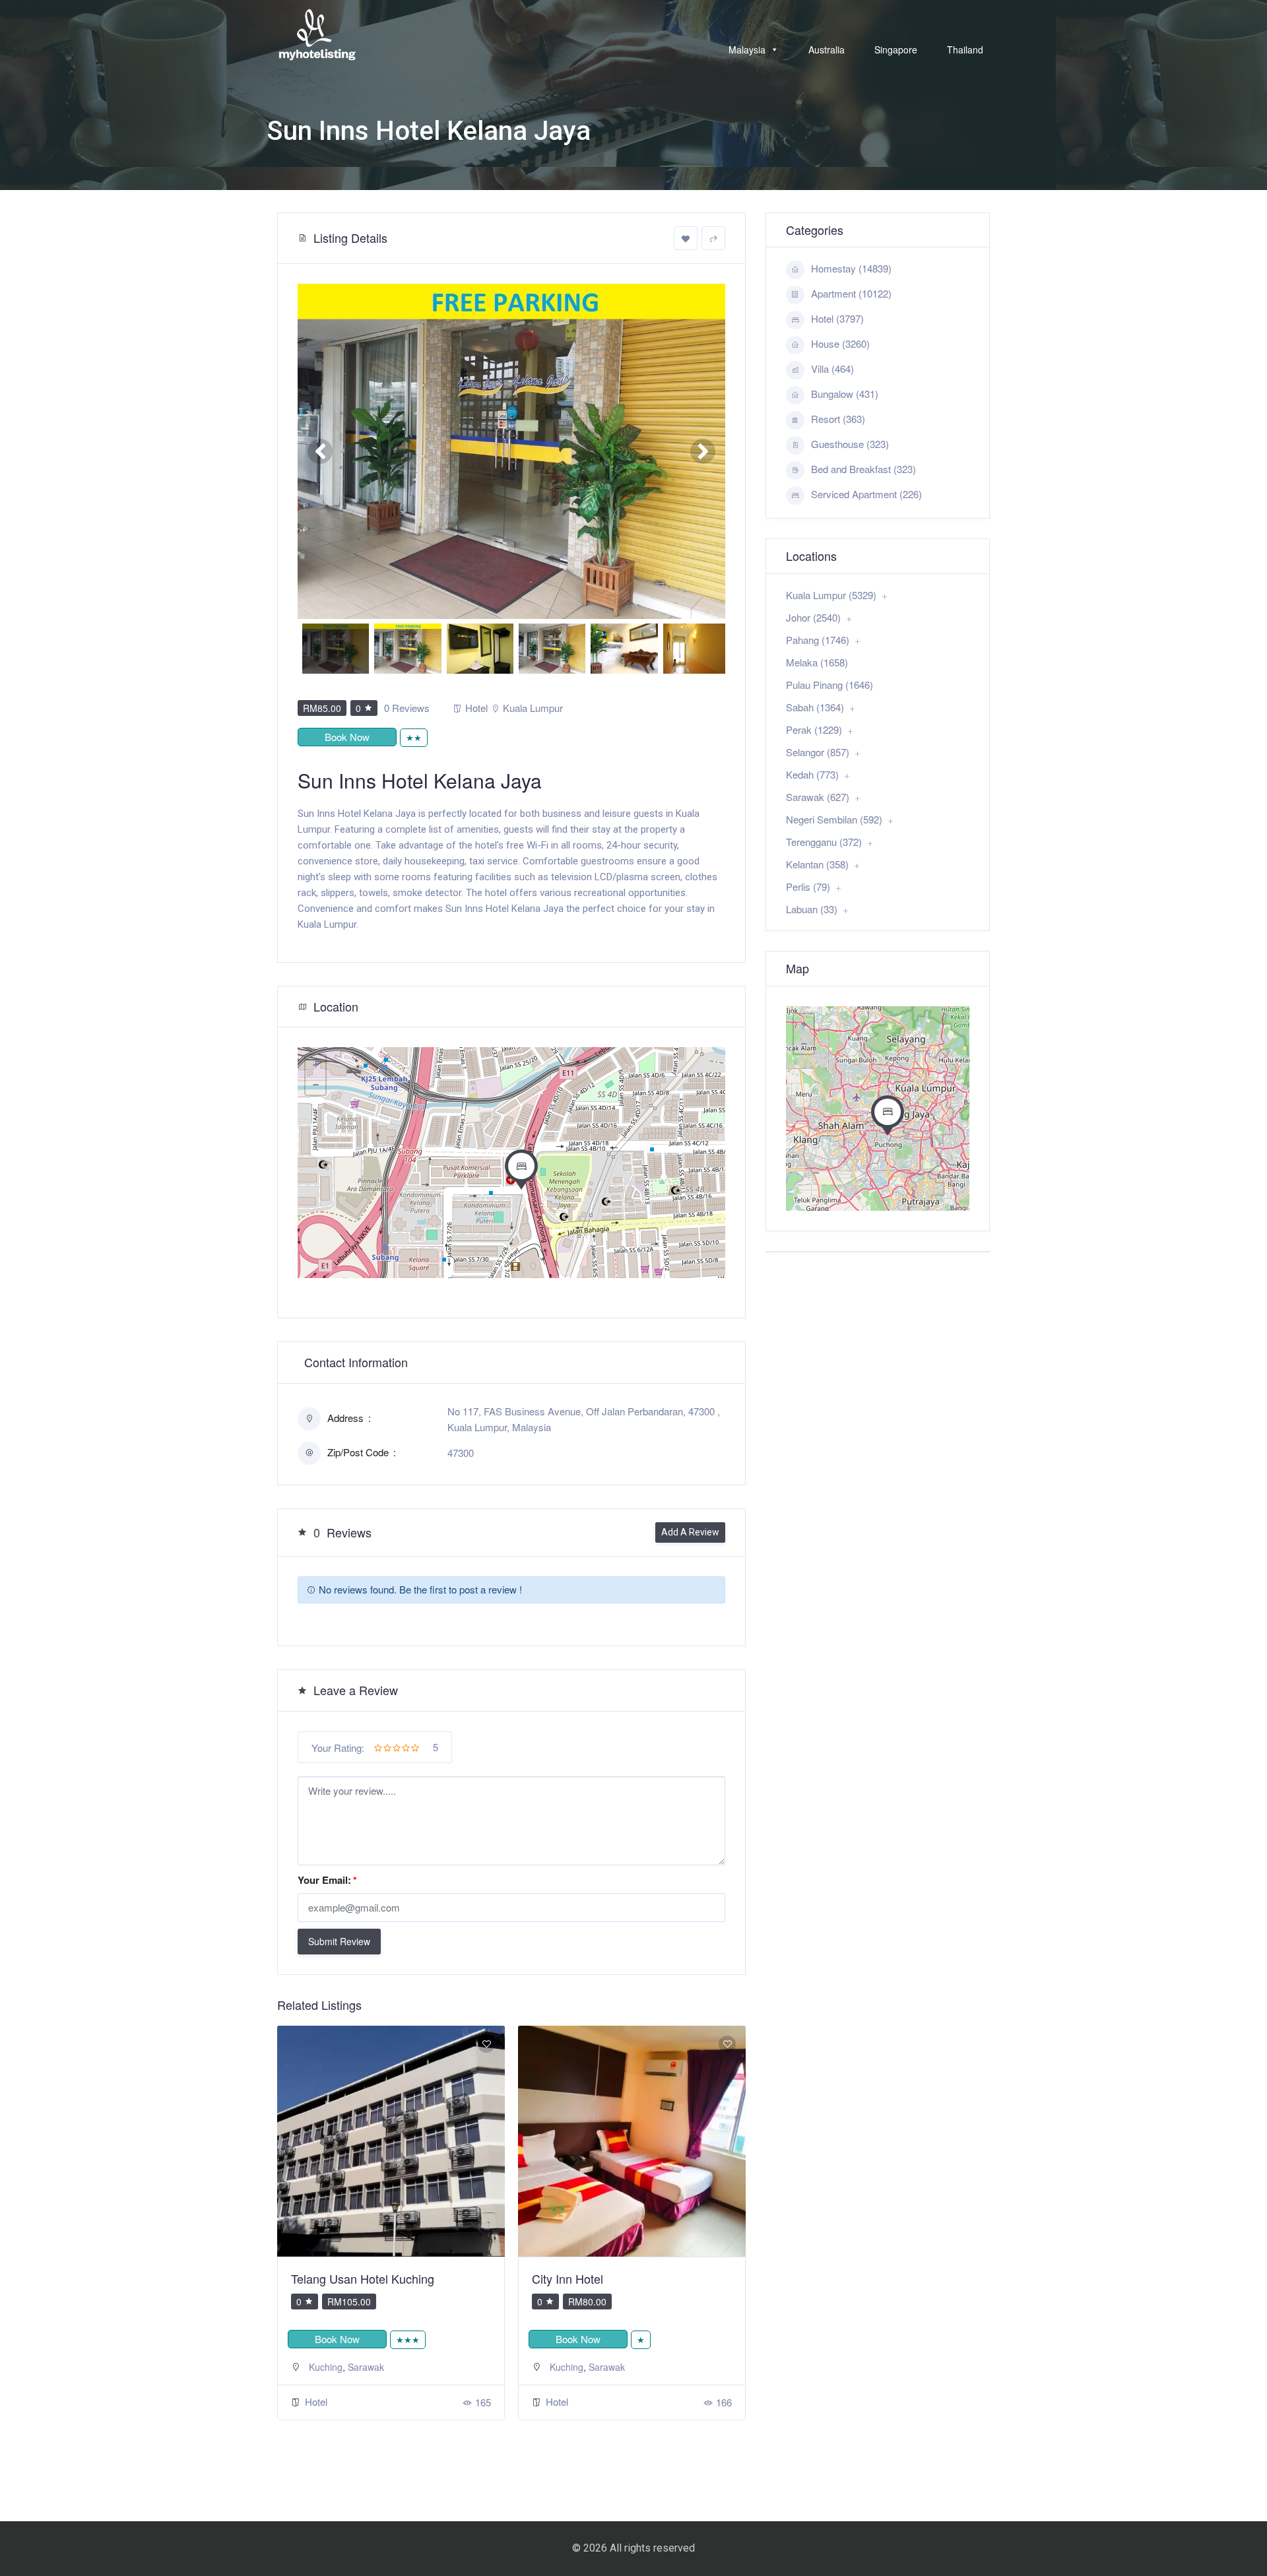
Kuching (326, 2367)
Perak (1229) (814, 729)
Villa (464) (832, 369)
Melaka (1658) (817, 662)
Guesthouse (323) (850, 444)
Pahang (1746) (818, 640)
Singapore (896, 49)
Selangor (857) (818, 752)
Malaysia (747, 49)
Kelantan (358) (817, 864)
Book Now (347, 737)
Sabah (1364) (815, 707)
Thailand (965, 49)
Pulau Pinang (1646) (829, 685)
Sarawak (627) (818, 797)
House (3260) (840, 343)
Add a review (690, 1532)
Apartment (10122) (851, 293)
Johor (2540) (813, 617)
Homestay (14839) (851, 268)
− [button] (316, 1085)
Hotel (476, 708)
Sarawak (366, 2367)
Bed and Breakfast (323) (863, 469)
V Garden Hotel (573, 2278)
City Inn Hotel (327, 2278)
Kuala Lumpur (533, 708)
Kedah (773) (812, 774)
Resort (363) (838, 419)
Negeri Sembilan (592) (834, 819)
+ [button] (316, 1065)
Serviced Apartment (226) (866, 494)
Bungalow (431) (845, 394)
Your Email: (327, 1880)
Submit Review (339, 1941)
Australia (827, 49)
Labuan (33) (812, 909)
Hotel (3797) (837, 318)
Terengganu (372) (824, 842)
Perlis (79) (808, 886)
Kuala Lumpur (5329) (831, 595)
